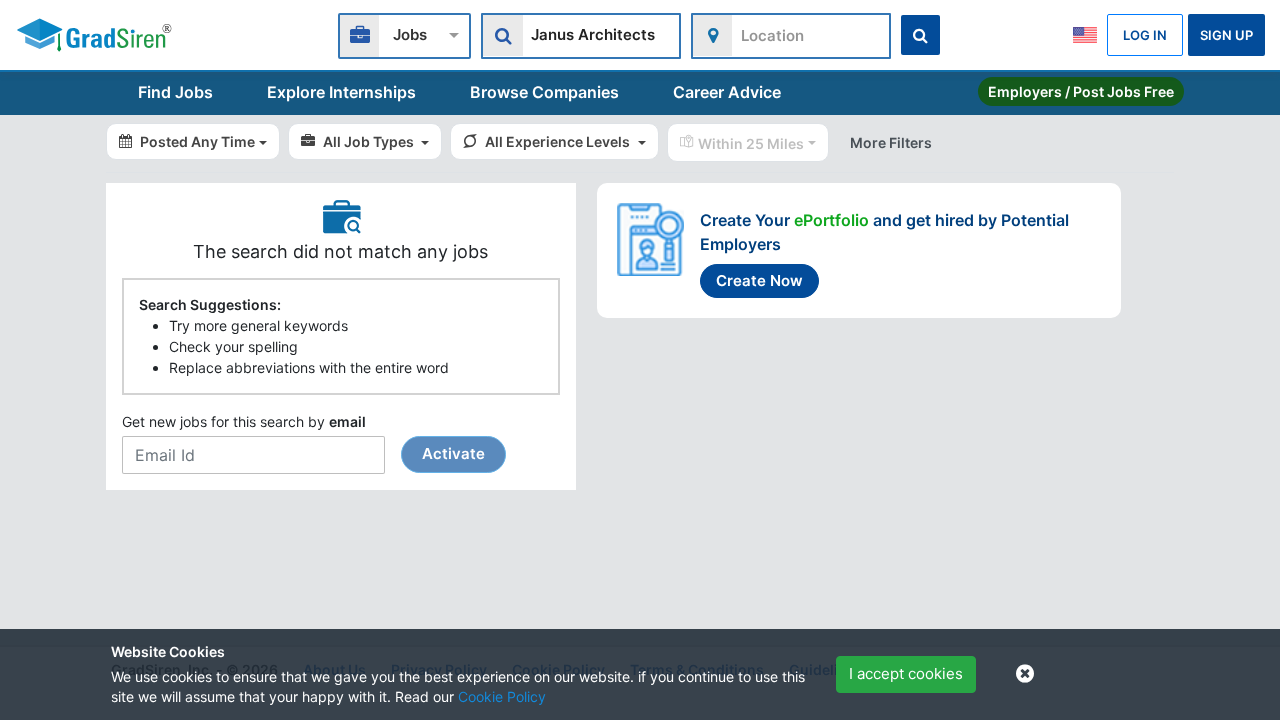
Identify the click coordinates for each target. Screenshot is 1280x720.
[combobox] (404, 33)
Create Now (759, 280)
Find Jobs (175, 92)
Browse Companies (544, 92)
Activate (453, 453)
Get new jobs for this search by (303, 438)
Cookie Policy (502, 696)
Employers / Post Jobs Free (1081, 91)
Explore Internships (341, 92)
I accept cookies (906, 673)
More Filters (891, 142)
